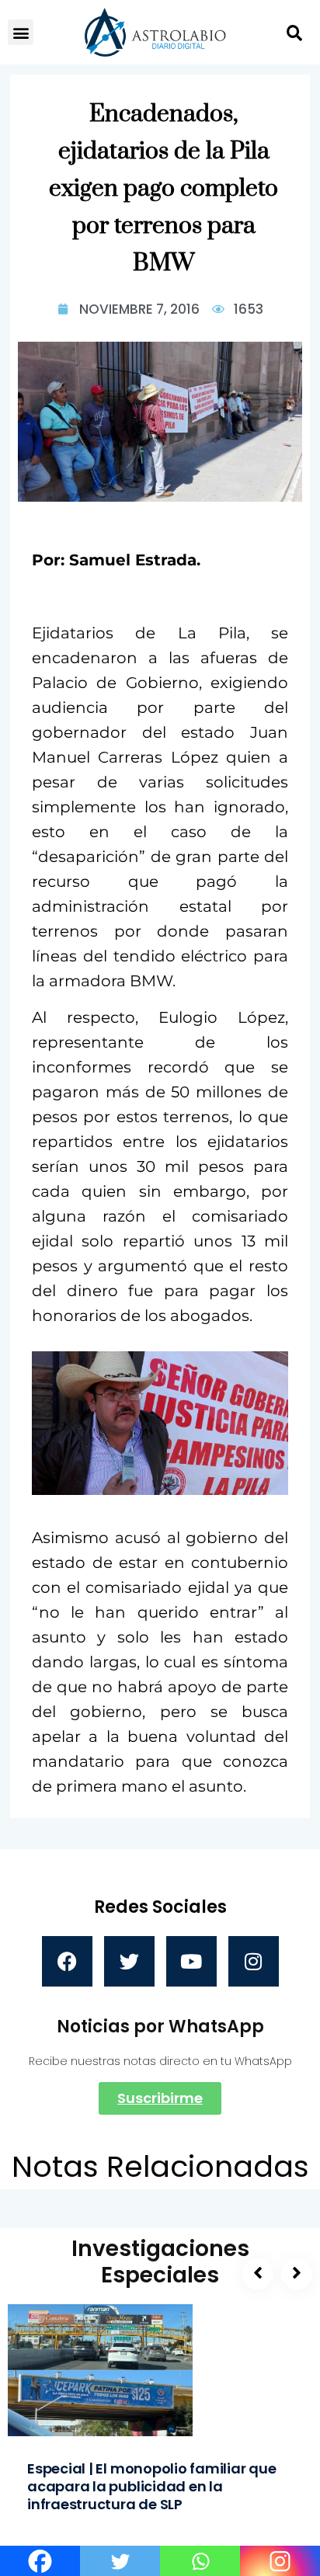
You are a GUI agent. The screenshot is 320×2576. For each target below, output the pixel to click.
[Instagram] (254, 1961)
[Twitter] (129, 1961)
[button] (21, 32)
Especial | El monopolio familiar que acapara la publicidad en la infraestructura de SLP (152, 2486)
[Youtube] (191, 1961)
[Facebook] (67, 1961)
